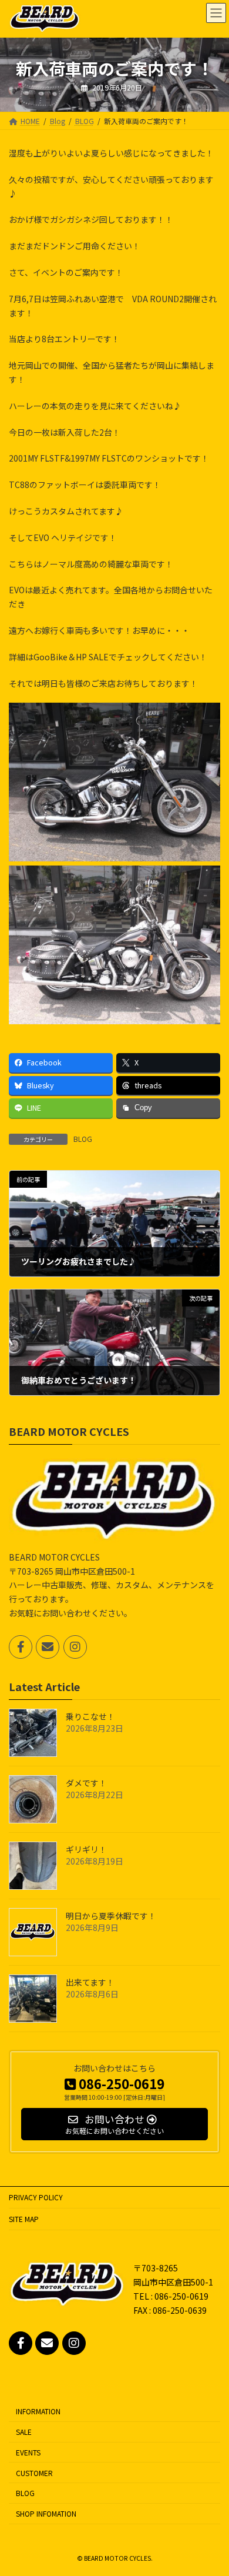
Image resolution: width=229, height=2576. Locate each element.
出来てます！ (90, 1982)
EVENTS (28, 2452)
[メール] (48, 1646)
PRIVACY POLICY (36, 2197)
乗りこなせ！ (90, 1716)
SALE (24, 2432)
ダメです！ (86, 1783)
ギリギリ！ (86, 1849)
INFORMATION (38, 2412)
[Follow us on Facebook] (21, 1646)
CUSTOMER (34, 2473)
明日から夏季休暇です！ (111, 1916)
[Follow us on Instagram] (75, 1646)
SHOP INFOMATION (46, 2514)
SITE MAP (24, 2219)
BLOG (83, 1139)
